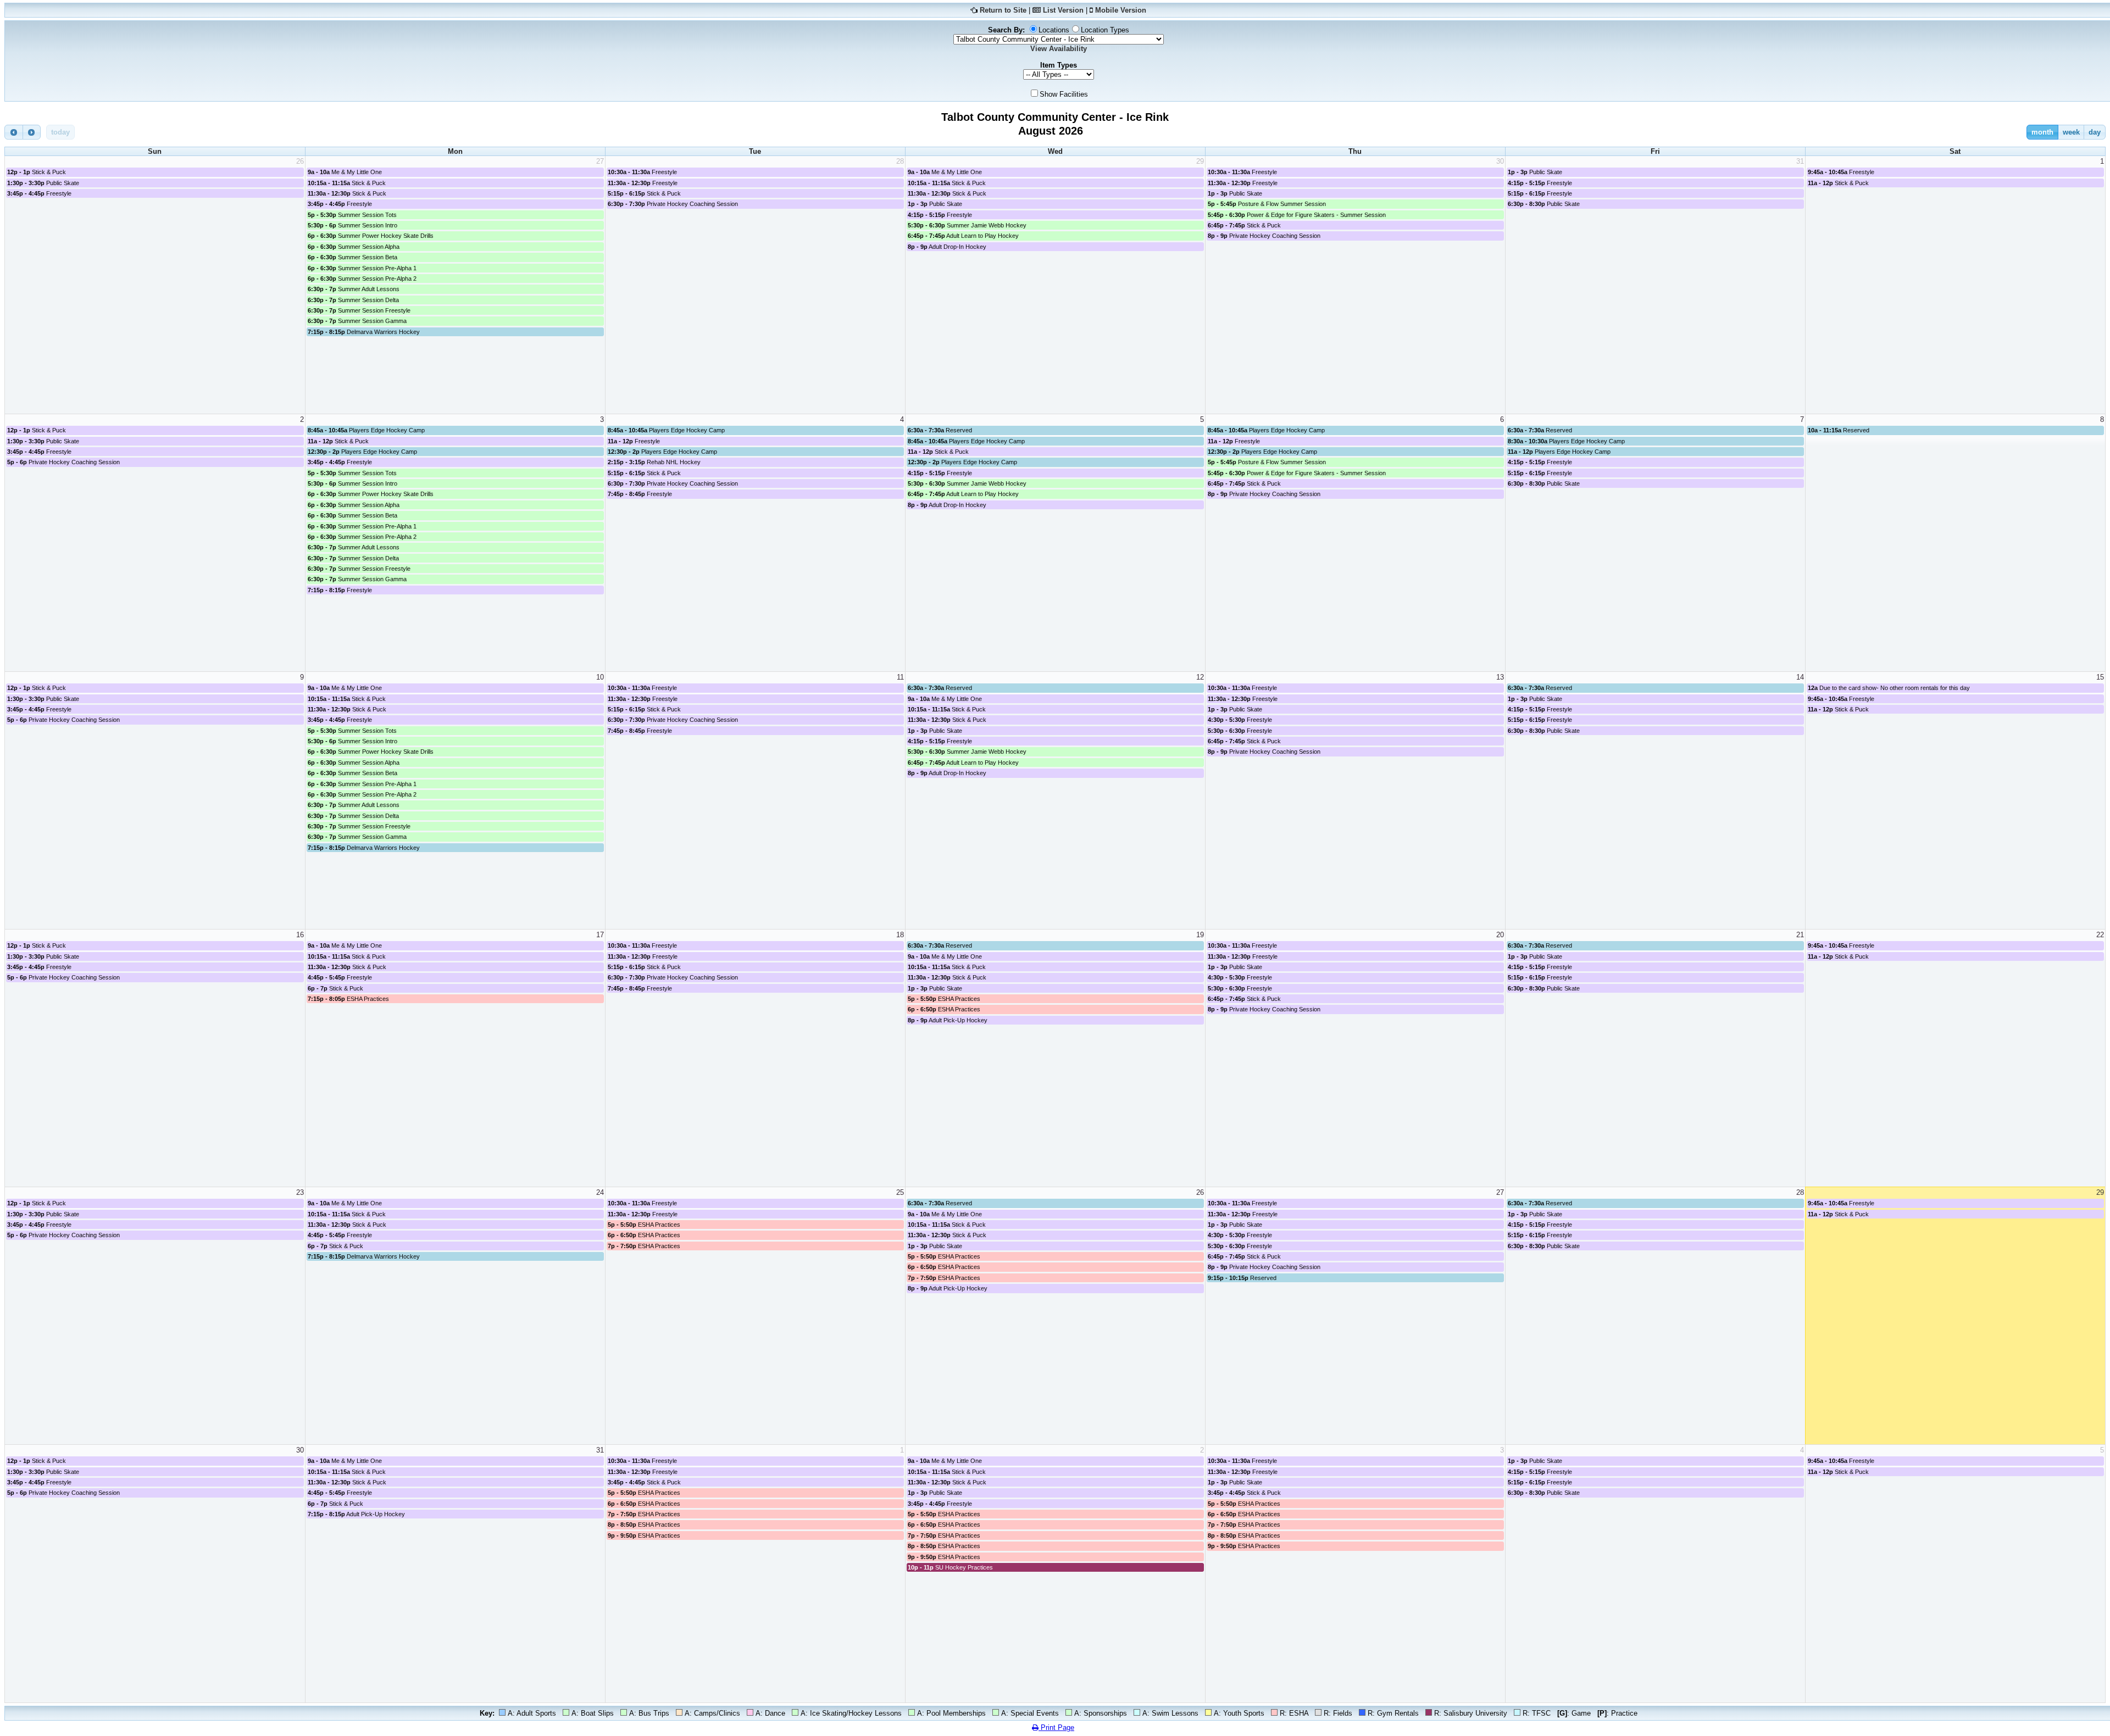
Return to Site (1003, 10)
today (60, 132)
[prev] (14, 132)
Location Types (1105, 30)
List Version (1063, 10)
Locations (1054, 30)
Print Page (1056, 1727)
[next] (32, 132)
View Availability (1059, 49)
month (2042, 132)
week (2071, 132)
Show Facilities (1064, 94)
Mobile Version (1121, 10)
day (2095, 132)
